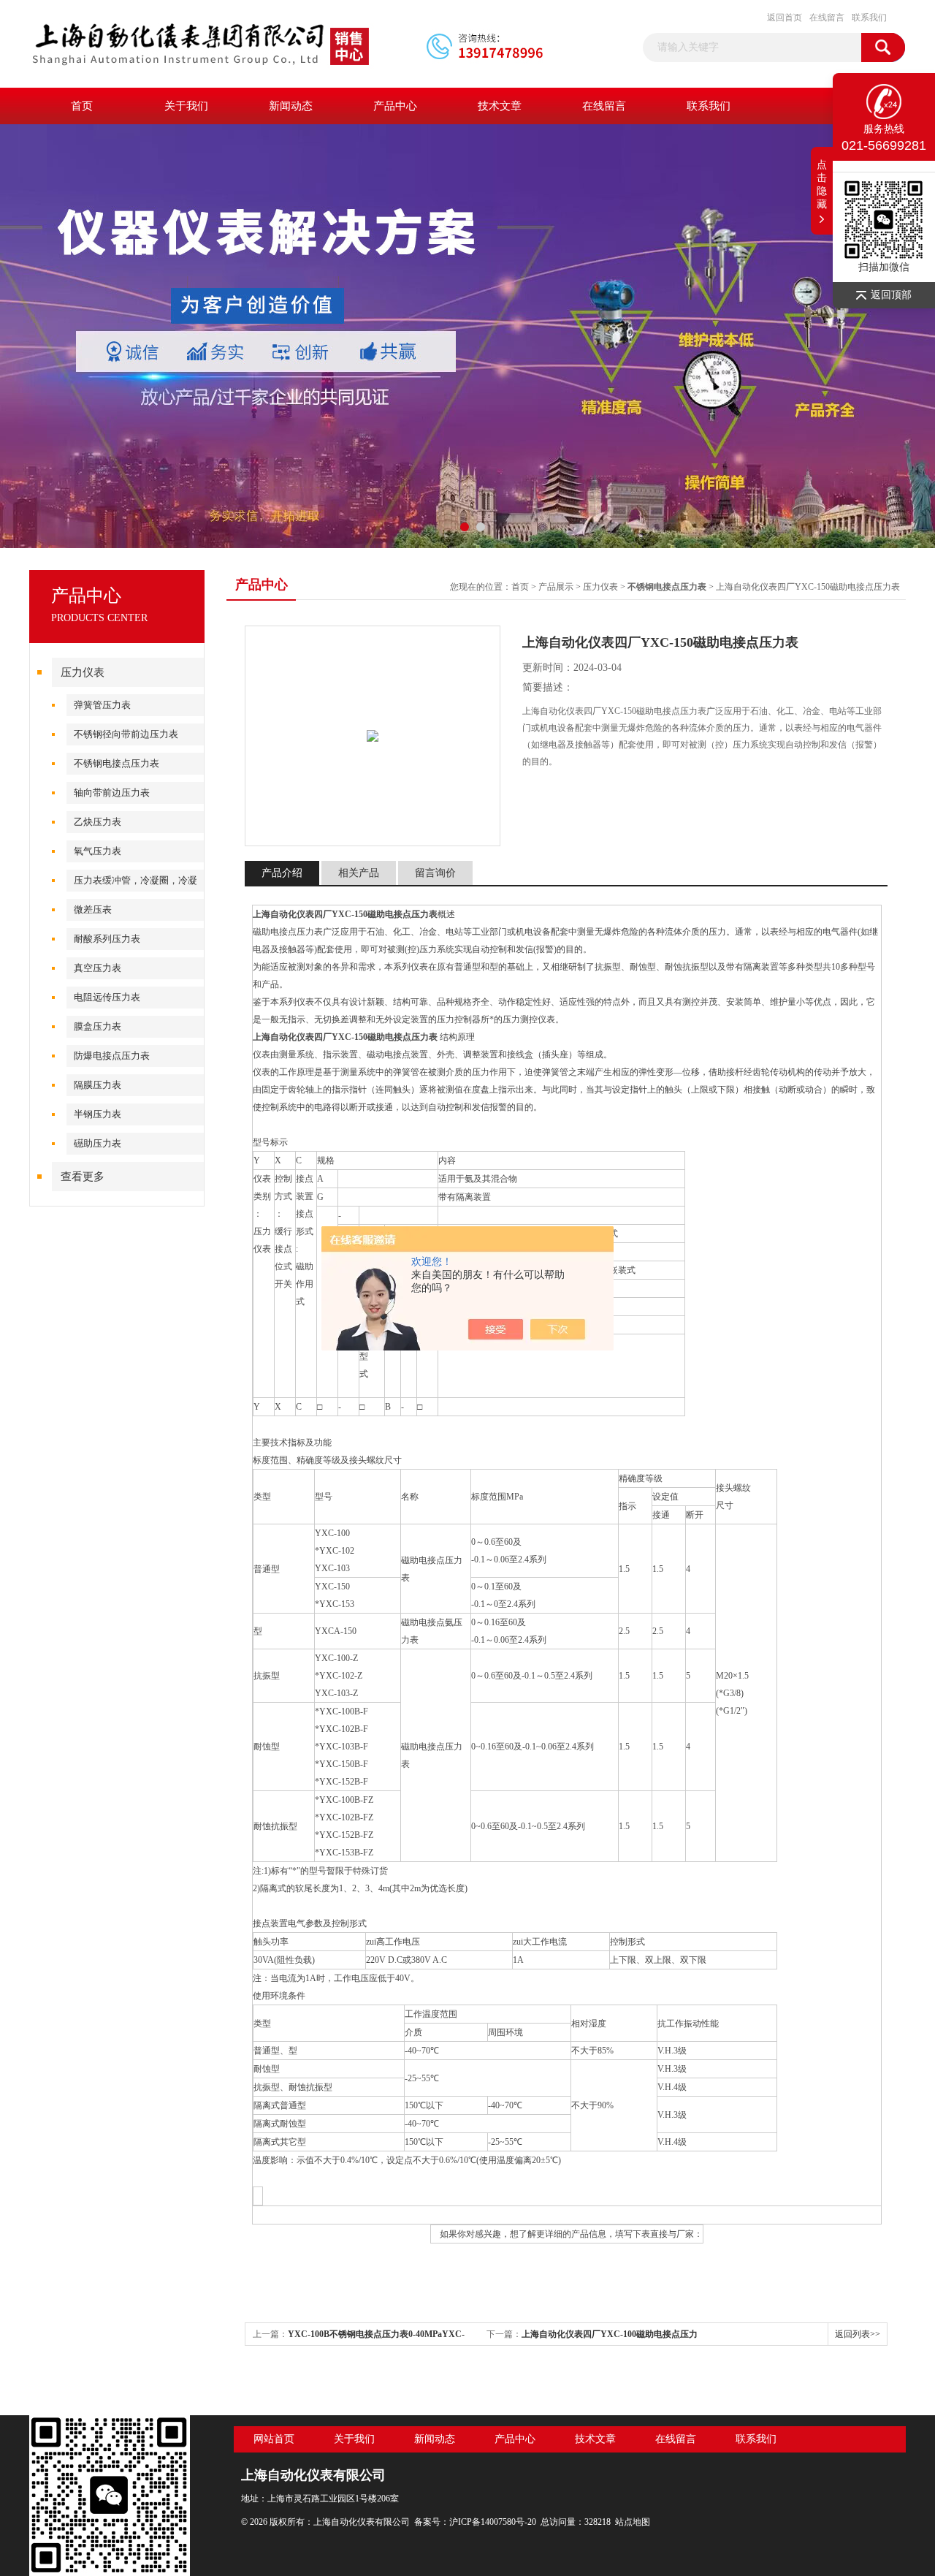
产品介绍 (282, 873)
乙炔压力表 (98, 822)
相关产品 (359, 873)
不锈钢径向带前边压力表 (126, 734)
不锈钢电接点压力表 (117, 763)
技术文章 (500, 106)
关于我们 (186, 106)
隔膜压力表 (98, 1085)
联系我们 (869, 18)
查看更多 (83, 1177)
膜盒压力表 (98, 1026)
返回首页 (785, 18)
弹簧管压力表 (102, 705)
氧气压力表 (98, 851)
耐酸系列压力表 (107, 939)
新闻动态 (291, 106)
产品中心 (395, 106)
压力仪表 (83, 672)
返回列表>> (858, 2334)
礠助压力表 (98, 1143)
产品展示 (556, 587)
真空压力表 (98, 968)
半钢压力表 (98, 1114)
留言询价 (435, 873)
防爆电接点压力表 (112, 1056)
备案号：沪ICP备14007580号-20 (475, 2522)
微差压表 (93, 909)
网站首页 (274, 2439)
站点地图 (633, 2522)
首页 (82, 106)
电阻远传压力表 (107, 997)
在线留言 (827, 18)
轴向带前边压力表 (112, 793)
